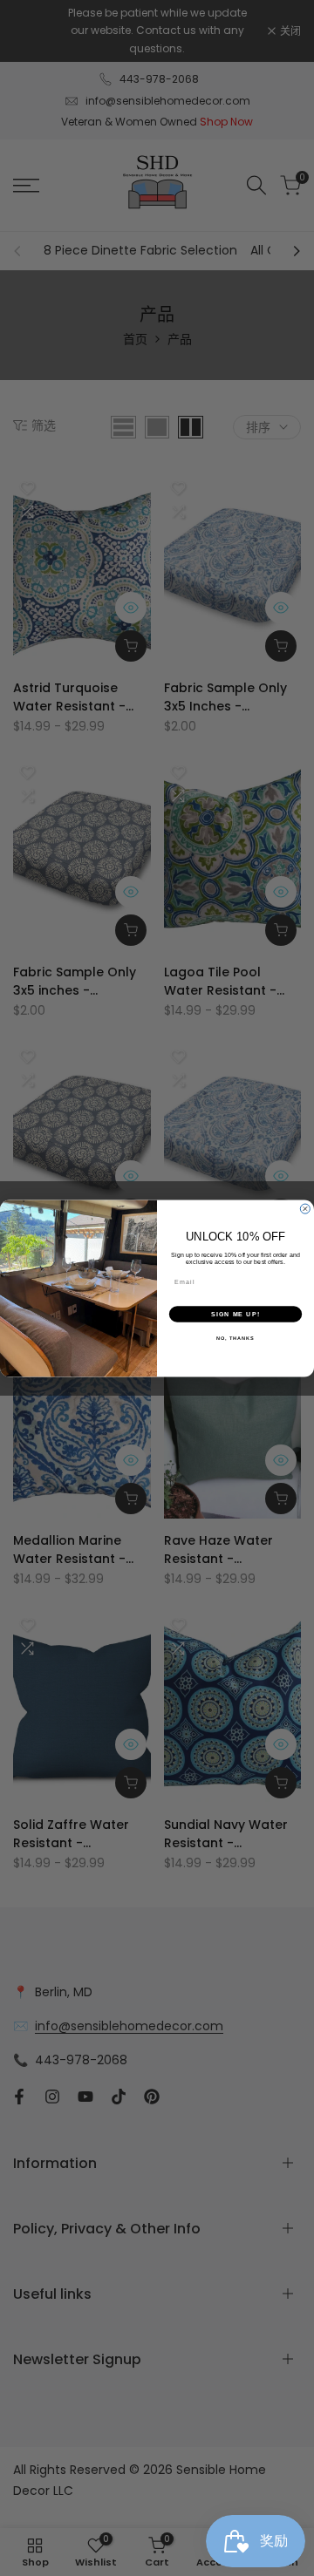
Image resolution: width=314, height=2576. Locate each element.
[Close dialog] (305, 1209)
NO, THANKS (235, 1338)
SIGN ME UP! (235, 1314)
